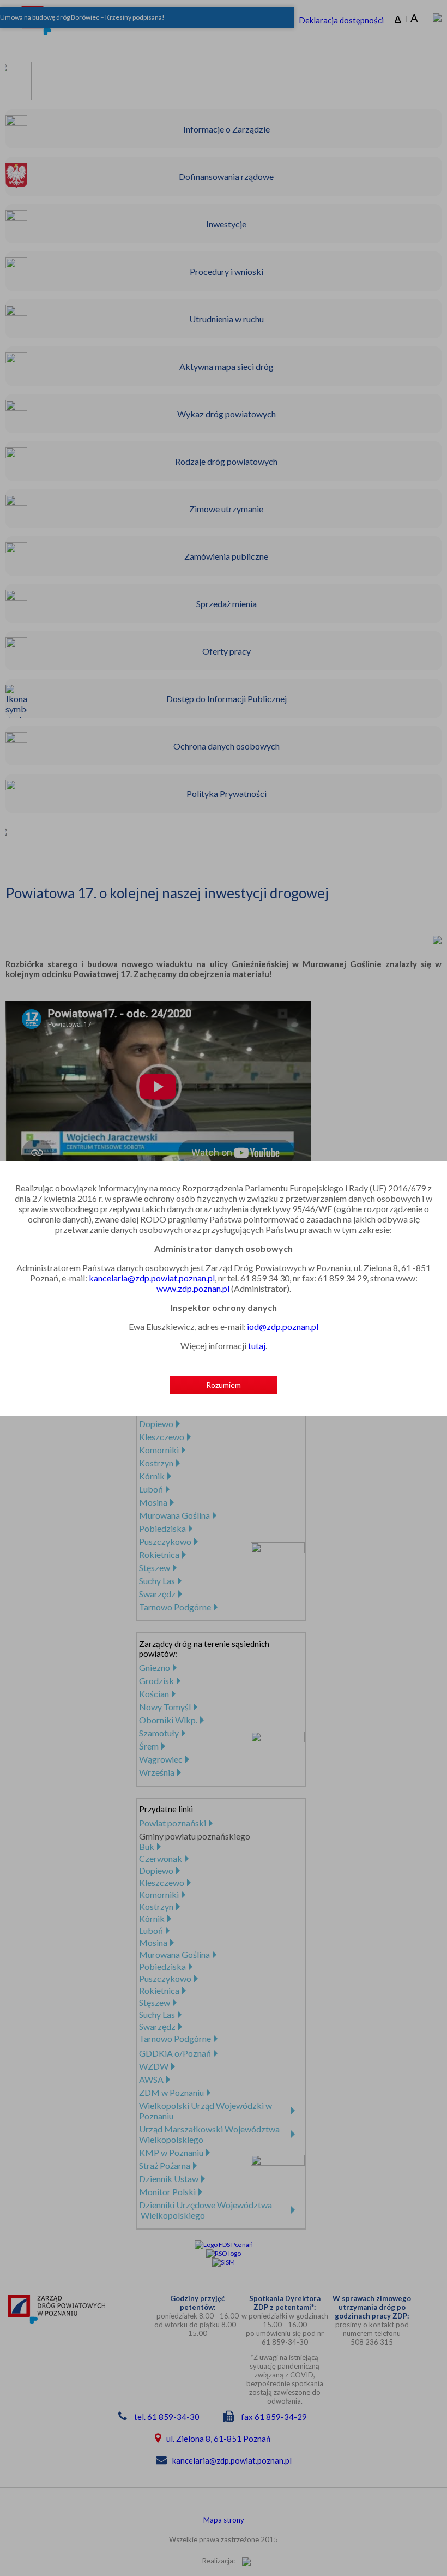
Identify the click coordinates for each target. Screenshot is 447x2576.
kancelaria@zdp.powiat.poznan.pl (152, 1278)
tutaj (257, 1346)
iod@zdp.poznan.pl (283, 1326)
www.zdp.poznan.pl (193, 1288)
